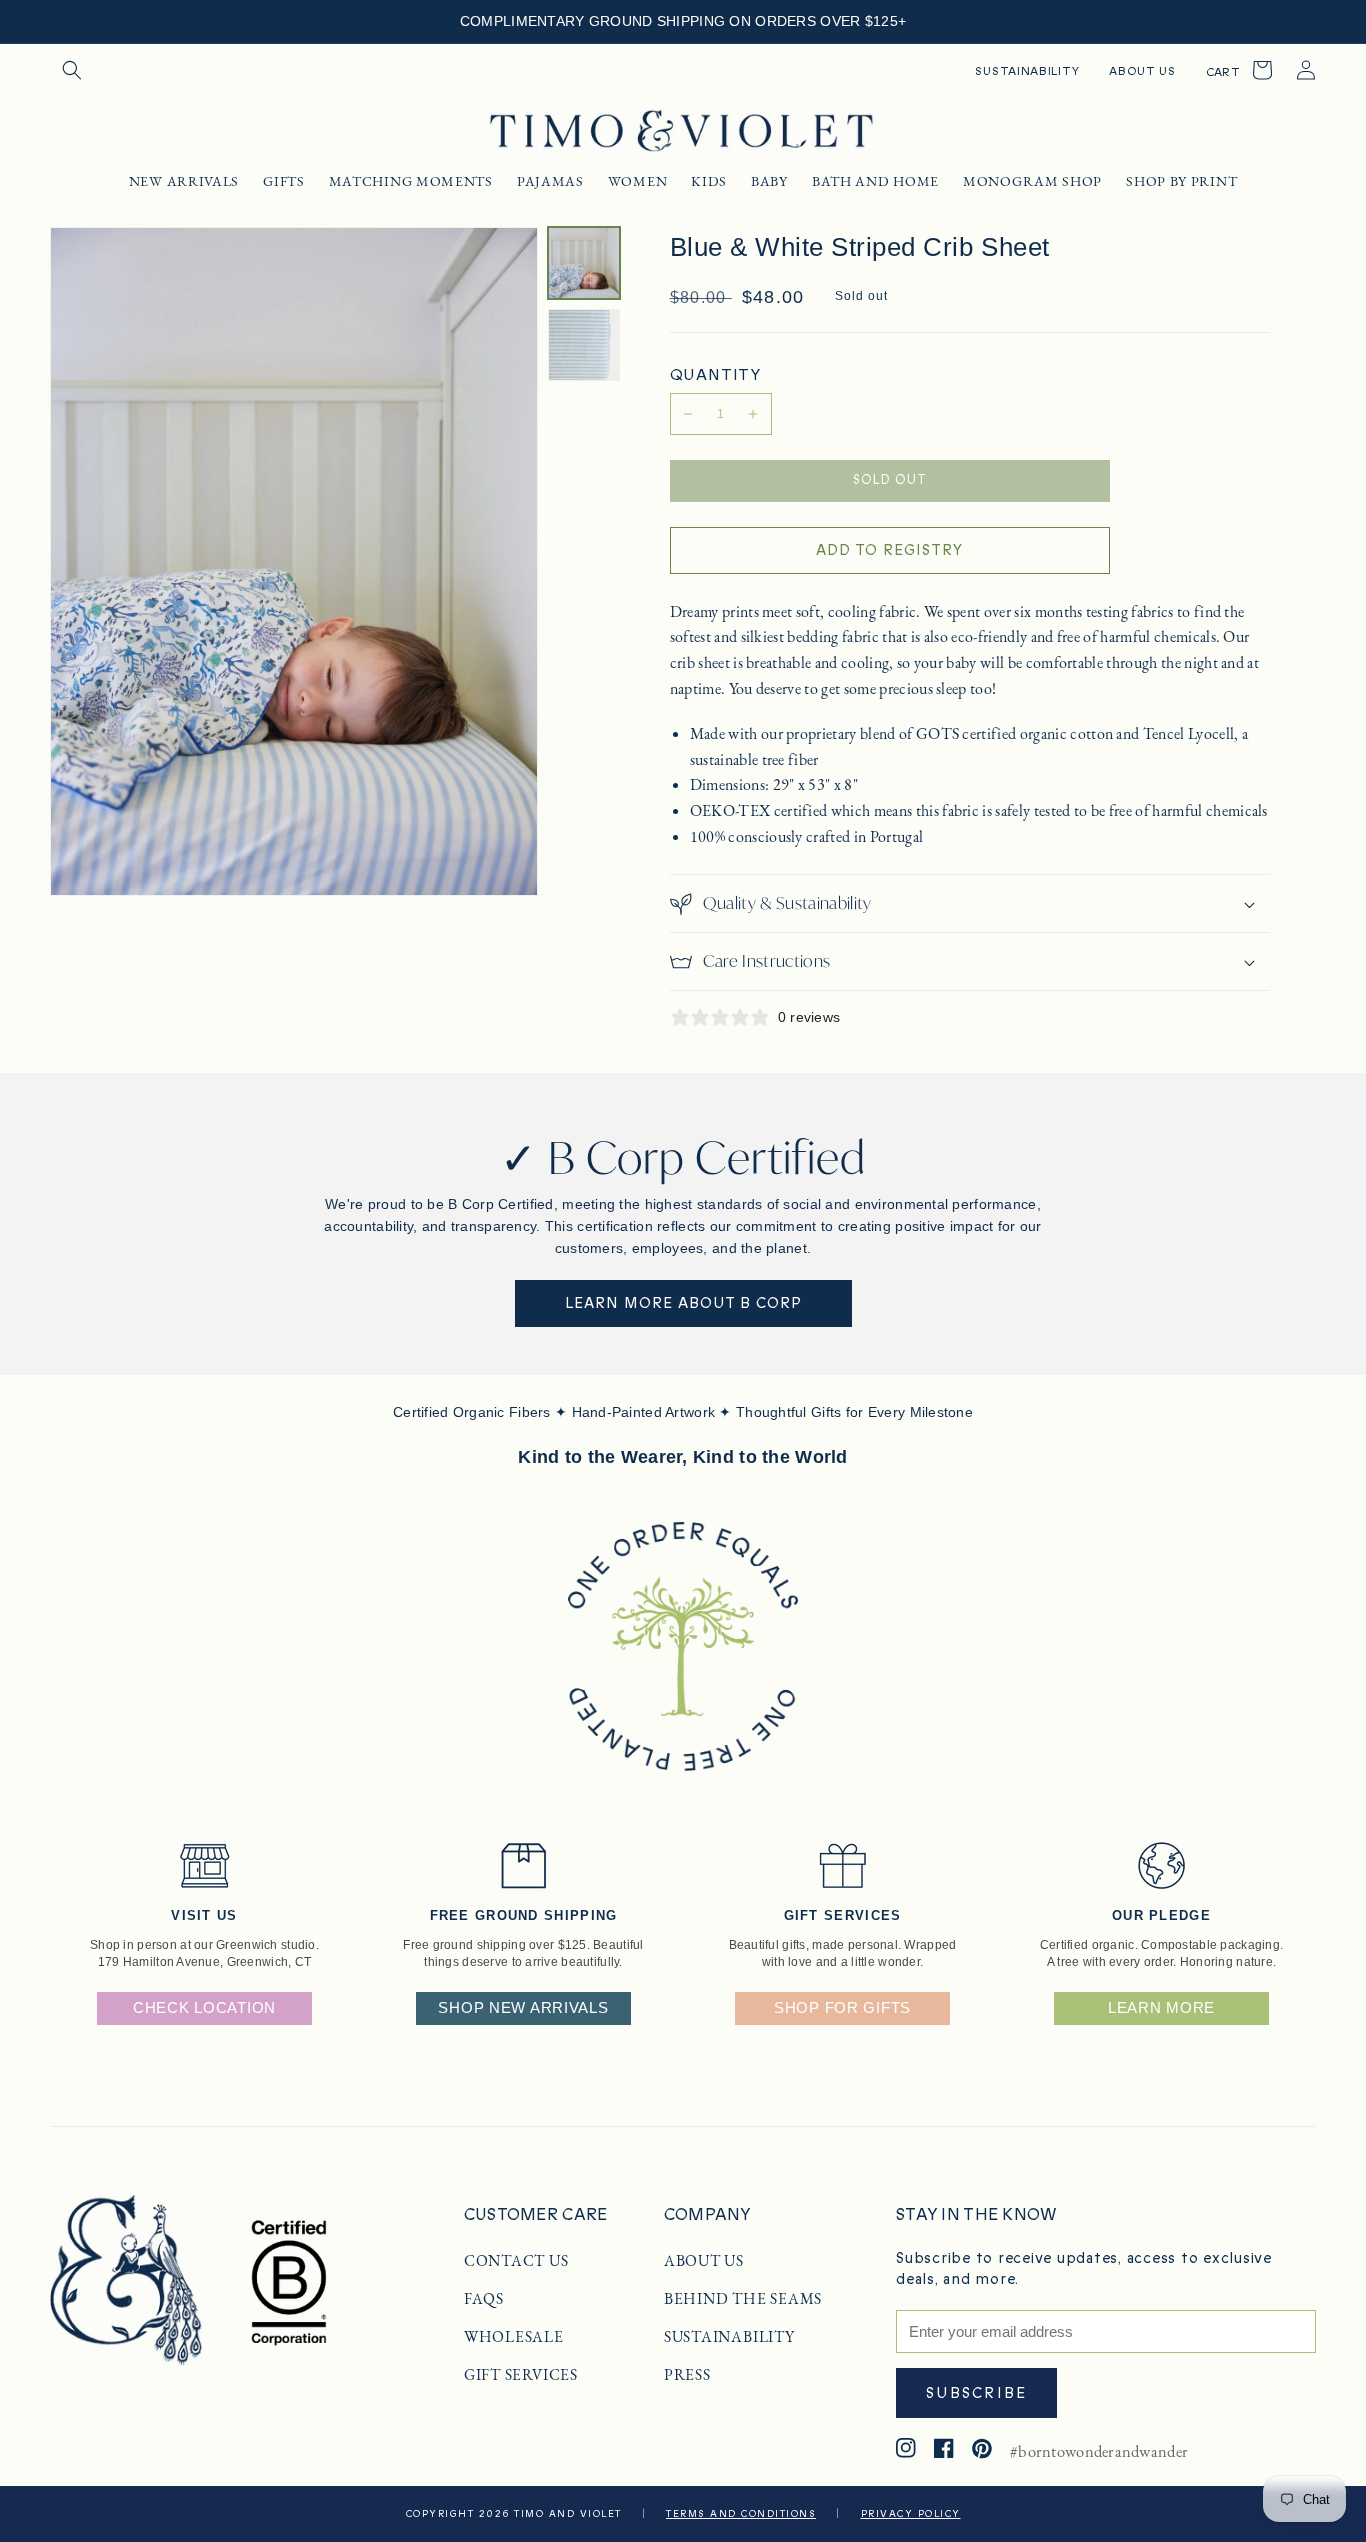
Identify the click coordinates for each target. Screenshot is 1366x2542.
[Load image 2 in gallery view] (584, 345)
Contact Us (516, 2261)
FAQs (484, 2299)
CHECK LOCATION (204, 2008)
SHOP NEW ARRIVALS (523, 2008)
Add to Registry (889, 550)
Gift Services (521, 2375)
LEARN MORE (1161, 2008)
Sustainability (729, 2337)
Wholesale (514, 2337)
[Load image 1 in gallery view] (584, 263)
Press (687, 2375)
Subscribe (976, 2393)
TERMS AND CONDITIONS (741, 2514)
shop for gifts (842, 2008)
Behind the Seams (743, 2299)
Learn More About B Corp (683, 1303)
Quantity (715, 375)
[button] (72, 70)
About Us (704, 2261)
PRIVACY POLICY (911, 2514)
